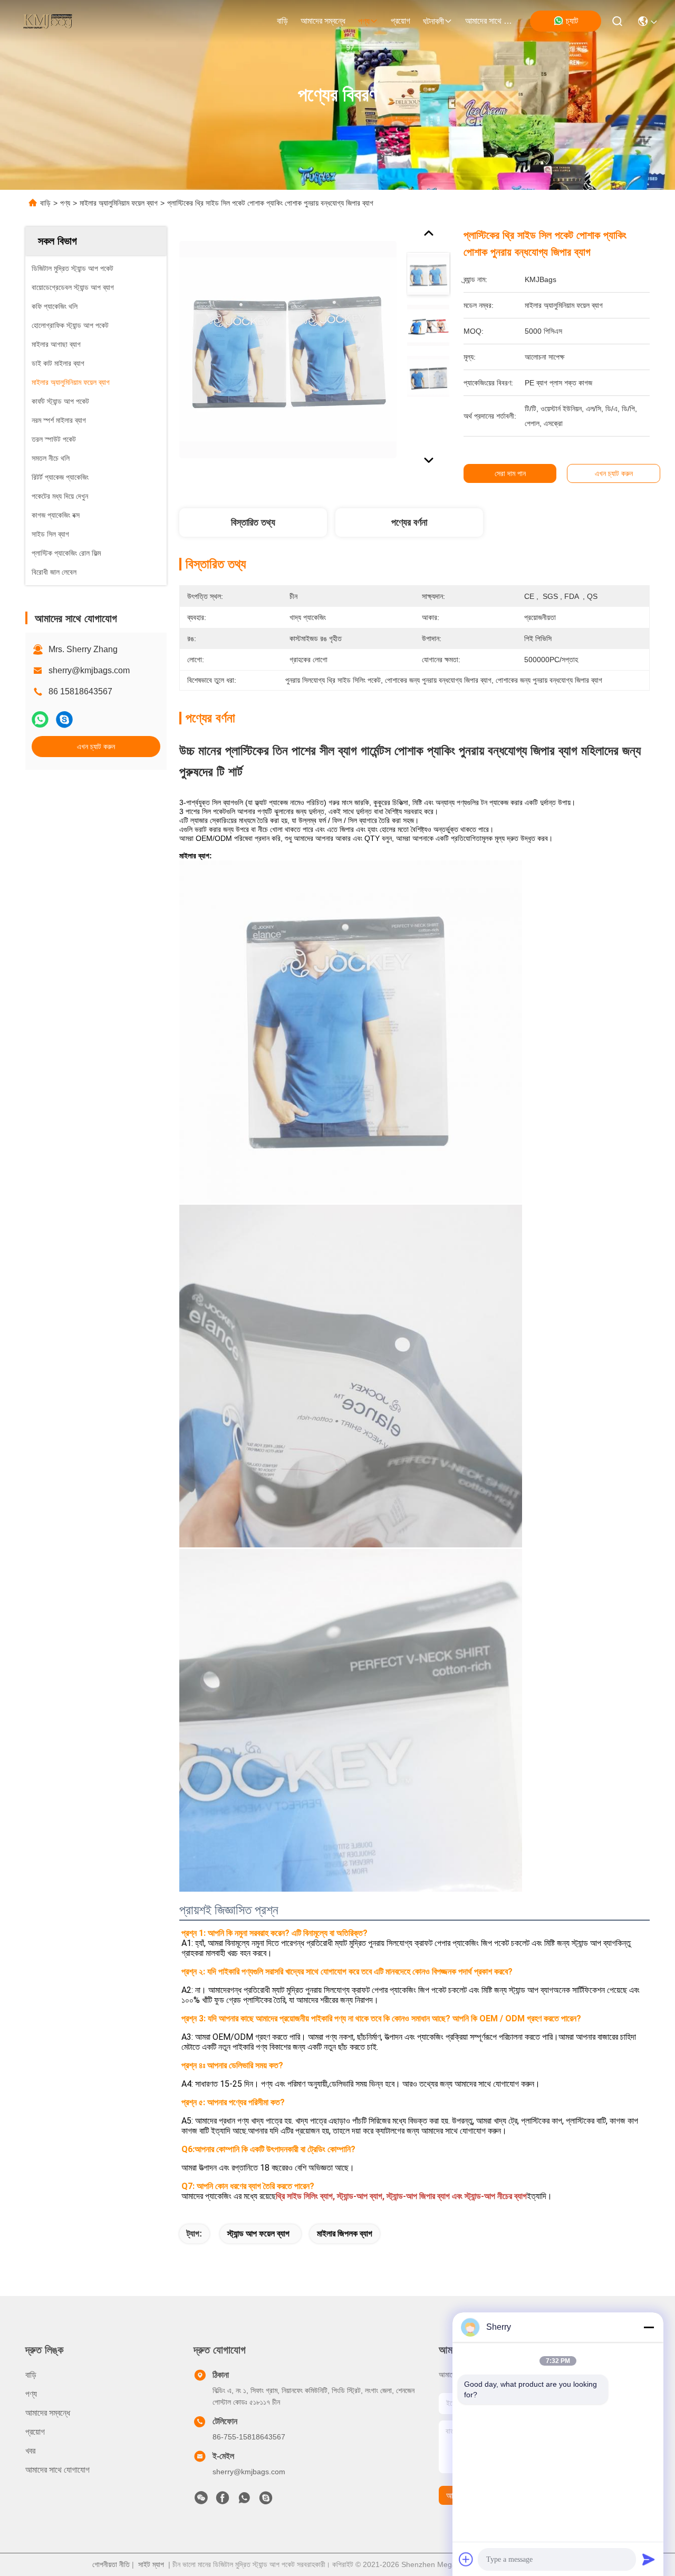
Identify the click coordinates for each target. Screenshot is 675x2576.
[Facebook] (223, 2501)
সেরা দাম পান (510, 473)
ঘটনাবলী (433, 21)
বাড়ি (282, 21)
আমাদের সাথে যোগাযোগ (490, 21)
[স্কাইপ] (64, 719)
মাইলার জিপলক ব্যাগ (345, 2234)
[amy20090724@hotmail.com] (266, 2501)
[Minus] (649, 2327)
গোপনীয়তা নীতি (111, 2564)
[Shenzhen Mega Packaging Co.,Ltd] (47, 21)
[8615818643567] (244, 2501)
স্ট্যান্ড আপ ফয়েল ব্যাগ (258, 2234)
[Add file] (466, 2559)
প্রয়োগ (401, 21)
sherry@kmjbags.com (89, 670)
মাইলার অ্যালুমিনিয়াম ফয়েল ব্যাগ (119, 203)
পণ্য (364, 21)
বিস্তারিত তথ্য (253, 522)
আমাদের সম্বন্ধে (323, 21)
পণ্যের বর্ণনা (409, 522)
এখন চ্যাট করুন (96, 747)
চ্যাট (572, 21)
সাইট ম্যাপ (151, 2564)
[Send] (649, 2559)
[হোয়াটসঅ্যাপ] (40, 719)
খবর (30, 2451)
